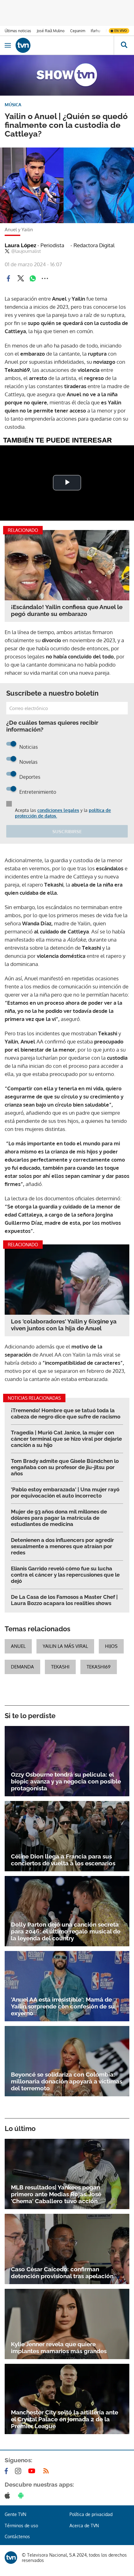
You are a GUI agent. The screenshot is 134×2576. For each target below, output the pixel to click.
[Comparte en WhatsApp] (33, 278)
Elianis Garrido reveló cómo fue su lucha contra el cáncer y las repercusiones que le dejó (65, 1575)
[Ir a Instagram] (19, 2471)
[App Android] (22, 2495)
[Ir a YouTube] (33, 2471)
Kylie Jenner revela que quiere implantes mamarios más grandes (59, 2348)
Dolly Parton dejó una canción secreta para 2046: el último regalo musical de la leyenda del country (66, 1931)
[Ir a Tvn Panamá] (65, 45)
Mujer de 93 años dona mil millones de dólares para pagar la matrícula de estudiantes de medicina (59, 1518)
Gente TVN (15, 2514)
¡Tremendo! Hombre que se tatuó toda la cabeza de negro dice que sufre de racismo (66, 1413)
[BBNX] (11, 2558)
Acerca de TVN (84, 2526)
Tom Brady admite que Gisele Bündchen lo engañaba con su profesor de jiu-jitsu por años (65, 1467)
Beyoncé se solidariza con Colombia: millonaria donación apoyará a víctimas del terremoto (67, 2081)
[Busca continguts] (124, 45)
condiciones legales (58, 810)
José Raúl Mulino (51, 31)
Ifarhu (95, 31)
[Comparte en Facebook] (8, 278)
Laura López (34, 245)
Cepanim (78, 31)
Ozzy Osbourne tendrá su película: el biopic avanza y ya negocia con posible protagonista (66, 1781)
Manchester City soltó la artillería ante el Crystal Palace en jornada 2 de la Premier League (65, 2419)
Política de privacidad (91, 2514)
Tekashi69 (99, 1667)
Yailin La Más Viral (65, 1646)
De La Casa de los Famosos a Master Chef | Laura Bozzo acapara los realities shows (64, 1600)
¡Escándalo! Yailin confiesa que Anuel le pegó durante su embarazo (67, 610)
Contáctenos (17, 2536)
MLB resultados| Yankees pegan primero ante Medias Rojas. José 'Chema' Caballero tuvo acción (56, 2194)
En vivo (121, 31)
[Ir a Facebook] (7, 2471)
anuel (18, 1646)
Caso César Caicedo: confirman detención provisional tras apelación (62, 2273)
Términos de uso (21, 2526)
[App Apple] (9, 2495)
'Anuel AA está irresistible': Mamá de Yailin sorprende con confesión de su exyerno (63, 2006)
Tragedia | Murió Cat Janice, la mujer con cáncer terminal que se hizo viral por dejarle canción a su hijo (66, 1439)
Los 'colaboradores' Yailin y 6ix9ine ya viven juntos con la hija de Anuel (64, 1325)
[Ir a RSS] (47, 2471)
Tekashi (60, 1667)
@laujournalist (26, 251)
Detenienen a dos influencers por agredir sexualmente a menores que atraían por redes (62, 1546)
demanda (22, 1667)
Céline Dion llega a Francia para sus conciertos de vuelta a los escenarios (63, 1860)
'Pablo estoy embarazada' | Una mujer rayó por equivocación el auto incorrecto (65, 1493)
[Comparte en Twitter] (21, 278)
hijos (111, 1646)
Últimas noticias (18, 31)
